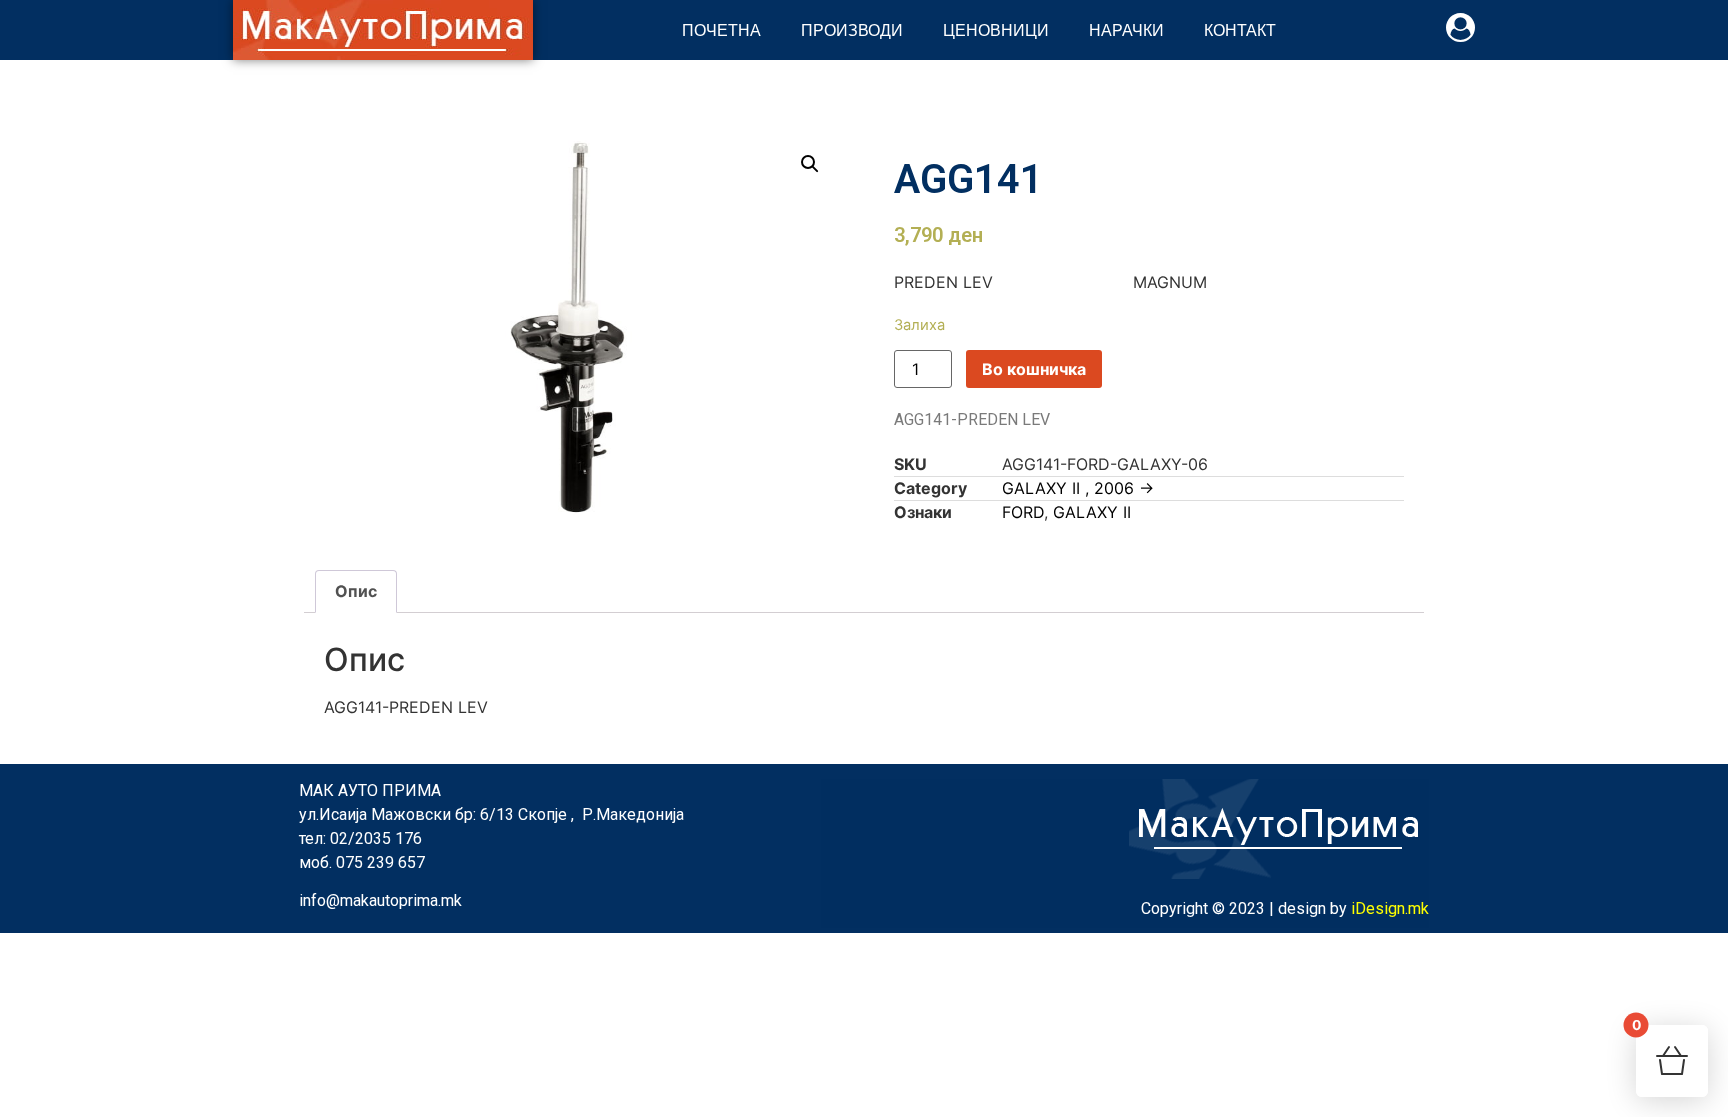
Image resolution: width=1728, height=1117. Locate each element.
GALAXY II (1092, 512)
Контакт (1240, 29)
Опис (356, 591)
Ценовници (996, 29)
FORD (1023, 512)
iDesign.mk (1390, 908)
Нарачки (1126, 29)
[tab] (356, 592)
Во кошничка (1034, 369)
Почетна (721, 29)
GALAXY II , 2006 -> (1078, 488)
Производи (852, 29)
